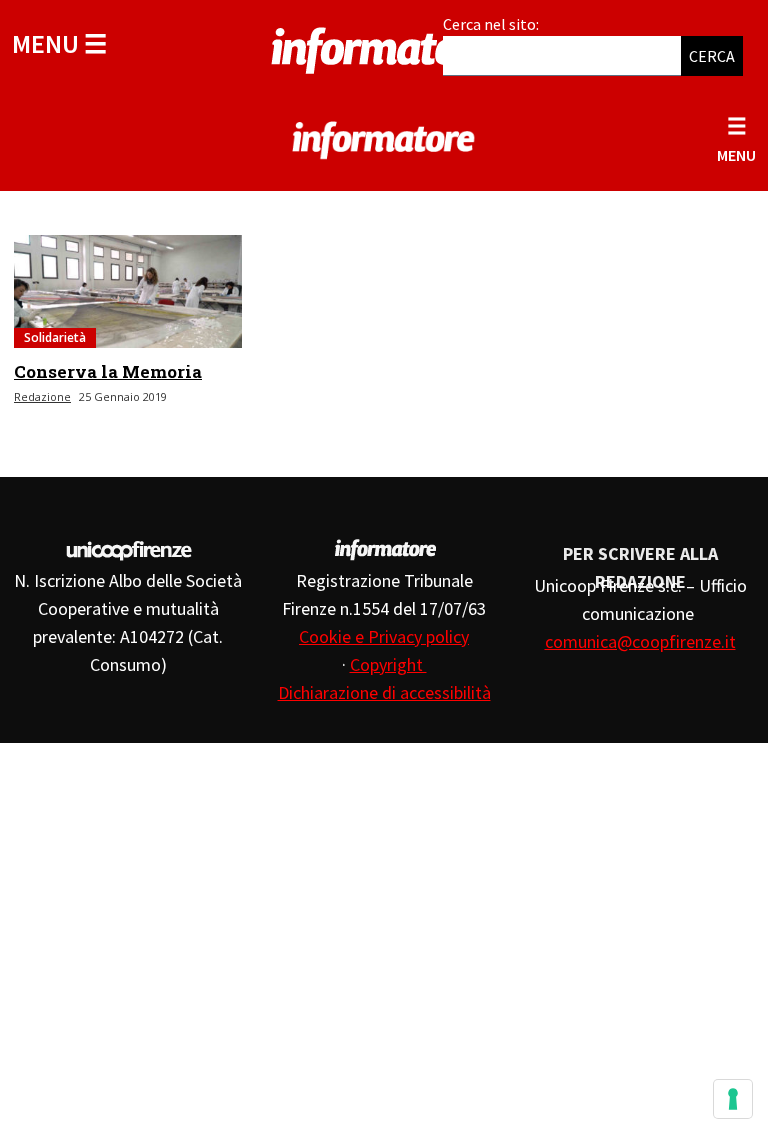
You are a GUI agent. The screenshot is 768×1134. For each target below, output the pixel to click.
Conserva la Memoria (108, 371)
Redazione (42, 396)
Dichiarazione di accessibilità (384, 692)
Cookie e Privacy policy (384, 636)
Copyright (388, 664)
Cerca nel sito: (491, 24)
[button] (59, 43)
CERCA (712, 56)
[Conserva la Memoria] (128, 291)
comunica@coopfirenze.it (640, 641)
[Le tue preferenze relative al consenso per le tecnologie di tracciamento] (733, 1099)
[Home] (384, 47)
